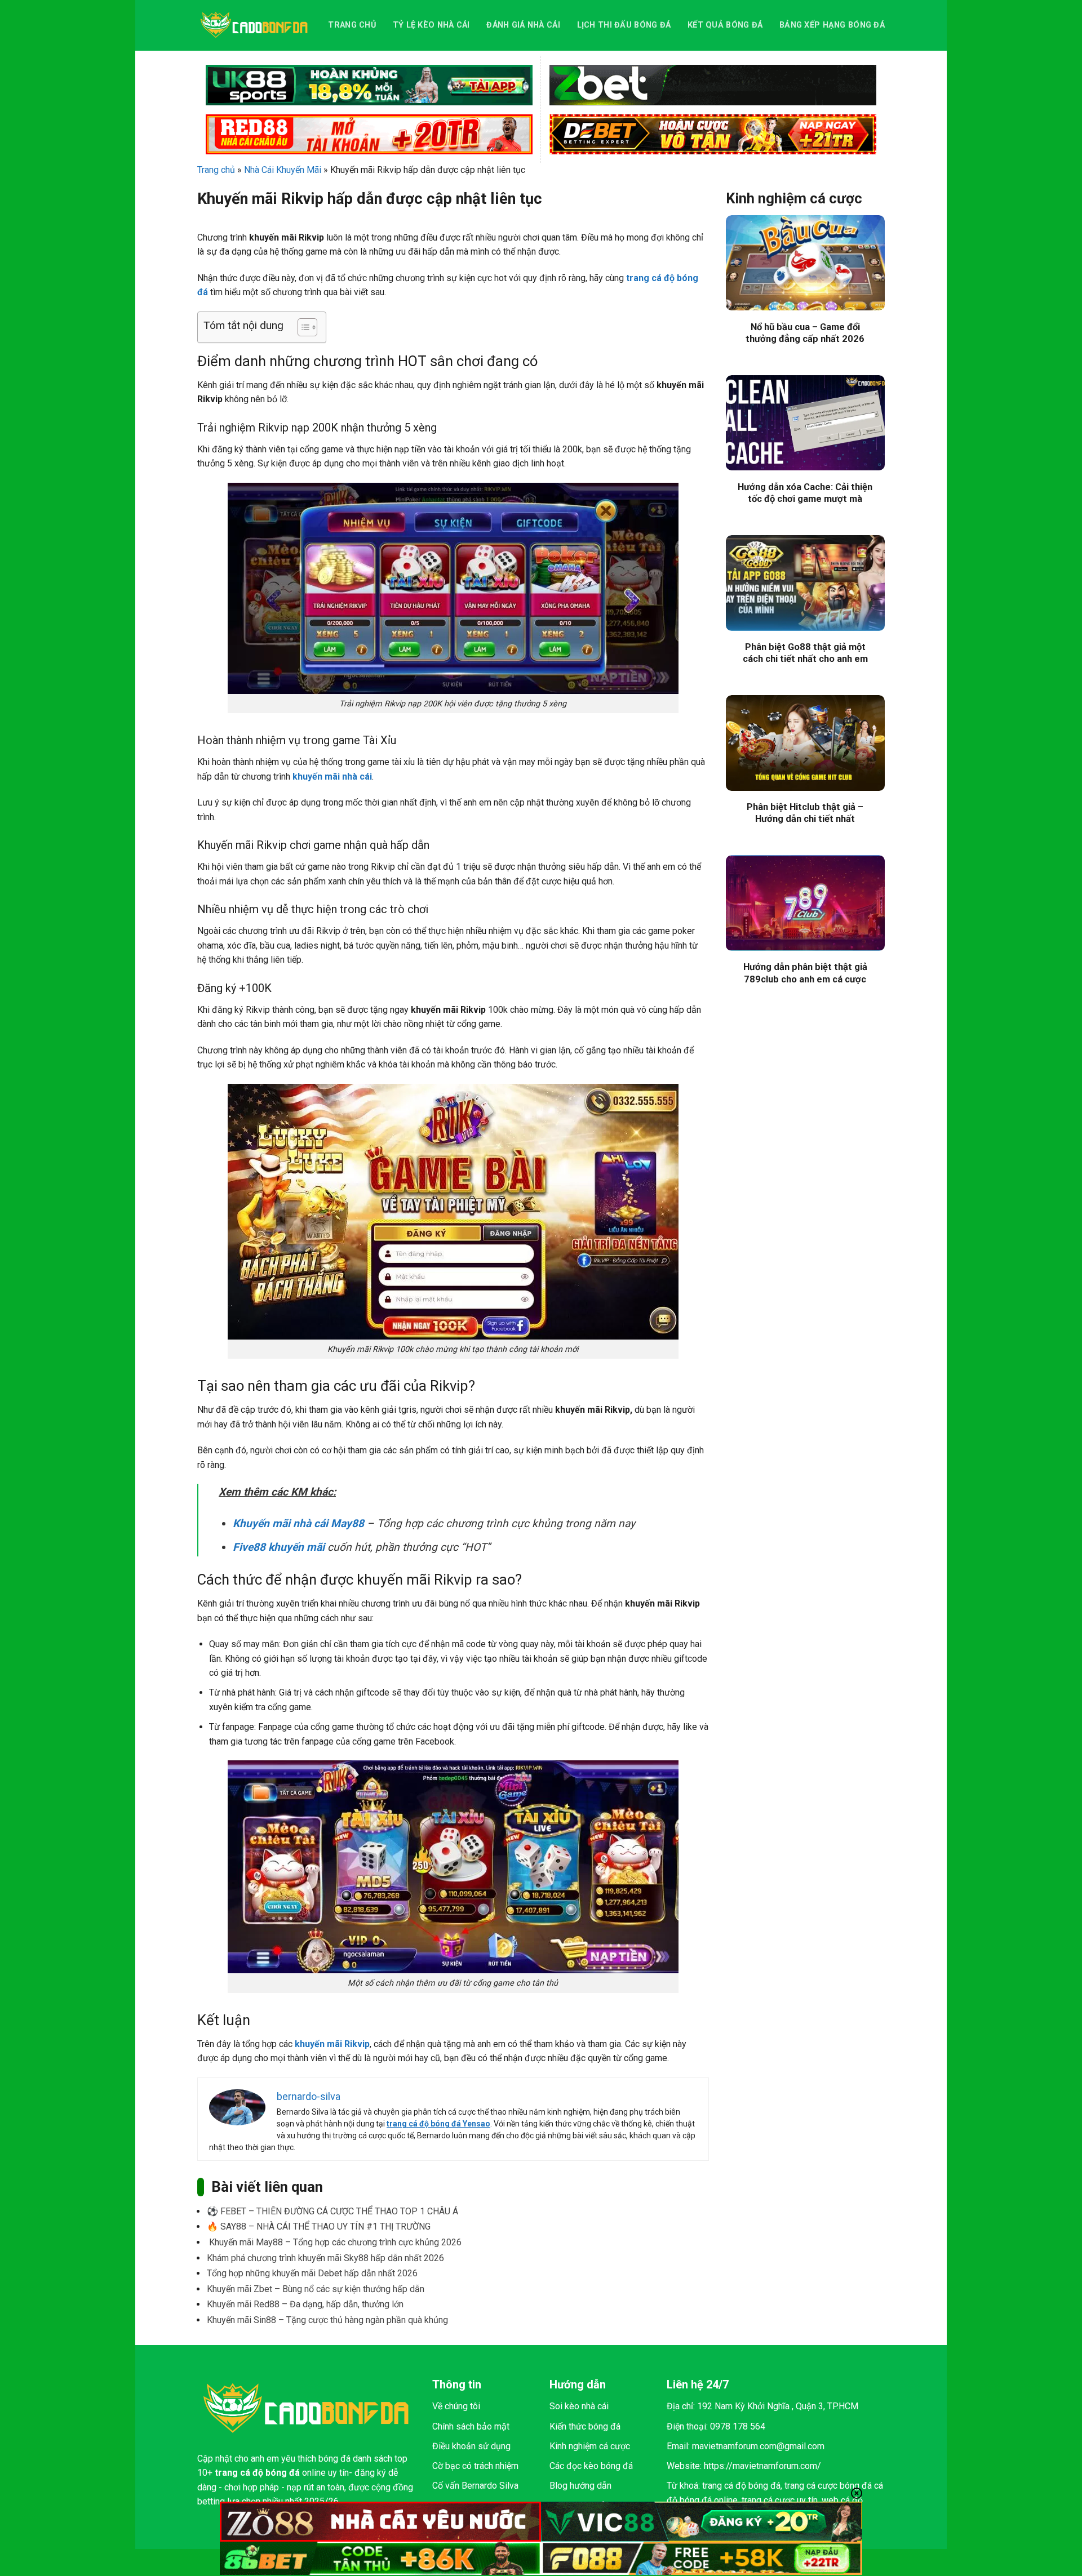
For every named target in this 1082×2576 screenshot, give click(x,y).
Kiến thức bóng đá (585, 2426)
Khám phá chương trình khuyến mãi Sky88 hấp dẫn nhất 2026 (325, 2258)
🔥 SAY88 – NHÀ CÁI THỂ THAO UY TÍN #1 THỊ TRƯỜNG (319, 2226)
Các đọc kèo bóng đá (591, 2466)
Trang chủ (352, 25)
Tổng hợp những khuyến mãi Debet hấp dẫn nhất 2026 (312, 2273)
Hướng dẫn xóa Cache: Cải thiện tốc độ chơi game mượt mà (805, 493)
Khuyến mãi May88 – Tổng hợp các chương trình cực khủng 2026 (334, 2242)
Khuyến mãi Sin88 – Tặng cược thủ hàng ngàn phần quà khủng (327, 2320)
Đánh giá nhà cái (523, 25)
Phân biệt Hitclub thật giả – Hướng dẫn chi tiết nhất (805, 813)
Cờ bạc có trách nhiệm (475, 2466)
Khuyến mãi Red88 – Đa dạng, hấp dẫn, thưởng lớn (305, 2304)
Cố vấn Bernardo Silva (475, 2486)
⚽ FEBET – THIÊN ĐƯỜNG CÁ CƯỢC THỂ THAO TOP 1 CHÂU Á (332, 2211)
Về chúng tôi (456, 2406)
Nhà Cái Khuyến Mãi (283, 170)
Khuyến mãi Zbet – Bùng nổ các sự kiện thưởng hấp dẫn (316, 2289)
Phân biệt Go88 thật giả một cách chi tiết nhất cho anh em (805, 653)
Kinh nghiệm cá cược (590, 2446)
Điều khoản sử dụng (471, 2446)
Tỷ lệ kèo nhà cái (431, 25)
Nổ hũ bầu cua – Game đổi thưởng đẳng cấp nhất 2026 (805, 333)
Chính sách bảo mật (471, 2426)
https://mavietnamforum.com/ (762, 2466)
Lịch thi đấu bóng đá (624, 25)
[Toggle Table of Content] (302, 327)
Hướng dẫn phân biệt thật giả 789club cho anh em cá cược (805, 973)
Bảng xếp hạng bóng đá (832, 25)
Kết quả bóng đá (725, 25)
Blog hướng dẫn (580, 2486)
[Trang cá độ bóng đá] (254, 25)
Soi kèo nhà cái (579, 2406)
